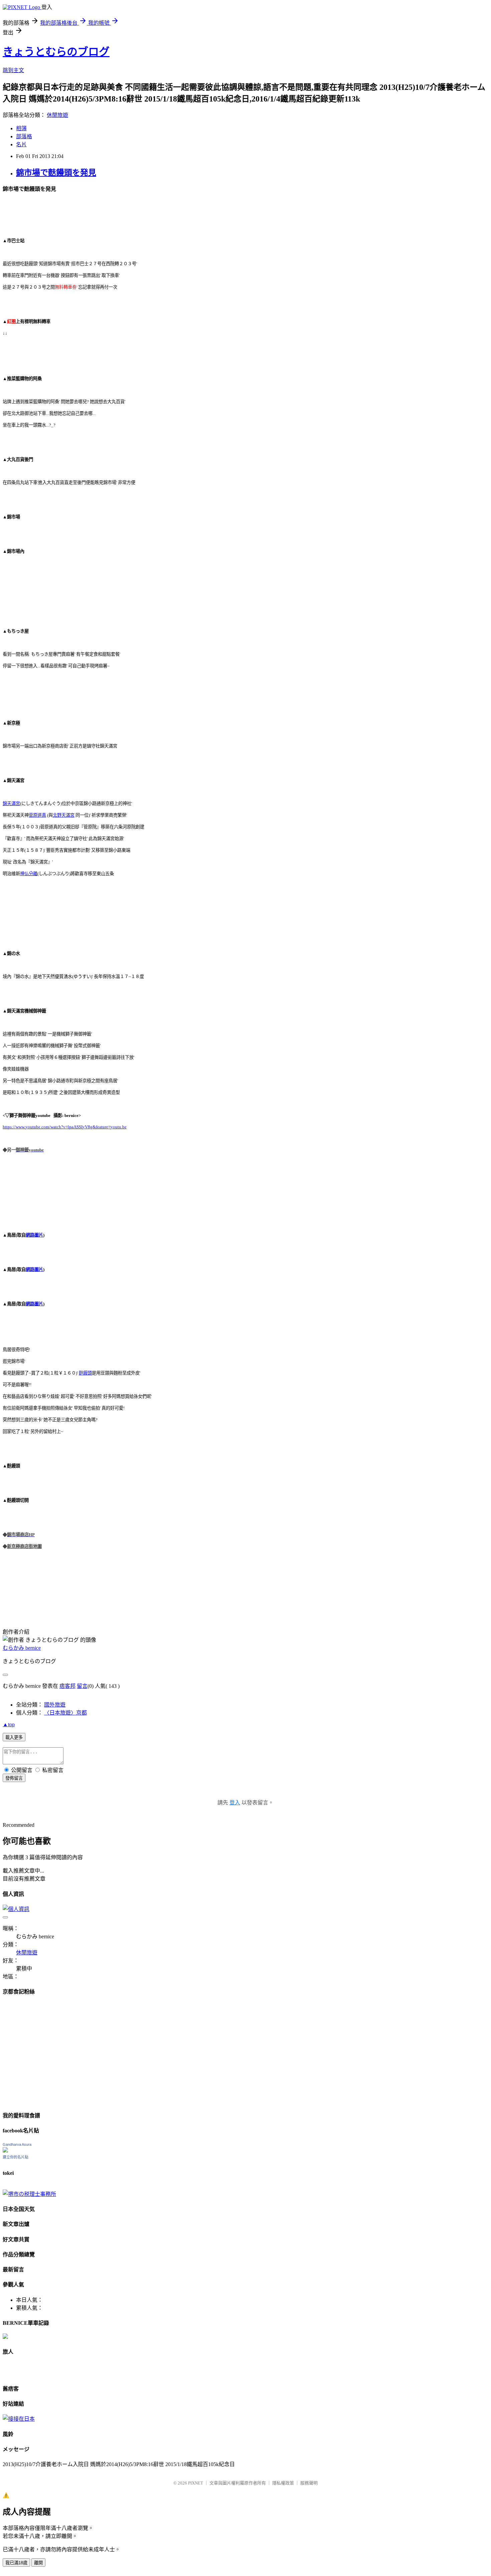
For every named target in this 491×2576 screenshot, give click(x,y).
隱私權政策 (283, 2483)
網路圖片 (34, 1235)
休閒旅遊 (57, 115)
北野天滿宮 (64, 815)
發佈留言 (14, 1778)
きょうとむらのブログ (56, 52)
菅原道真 (37, 815)
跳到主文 (13, 70)
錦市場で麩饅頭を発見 (56, 173)
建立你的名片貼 (16, 2157)
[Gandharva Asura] (5, 2151)
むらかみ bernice (22, 1648)
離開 (38, 2563)
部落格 (24, 136)
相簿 (21, 128)
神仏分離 (29, 874)
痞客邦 (67, 1686)
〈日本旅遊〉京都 (65, 1713)
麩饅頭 (85, 1373)
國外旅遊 (55, 1705)
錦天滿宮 (11, 803)
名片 (21, 144)
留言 (82, 1686)
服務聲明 (309, 2483)
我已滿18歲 (16, 2563)
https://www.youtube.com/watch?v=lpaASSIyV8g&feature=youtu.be (65, 1127)
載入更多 (14, 1737)
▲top (9, 1724)
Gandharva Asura (17, 2144)
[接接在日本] (19, 2419)
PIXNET (196, 2483)
